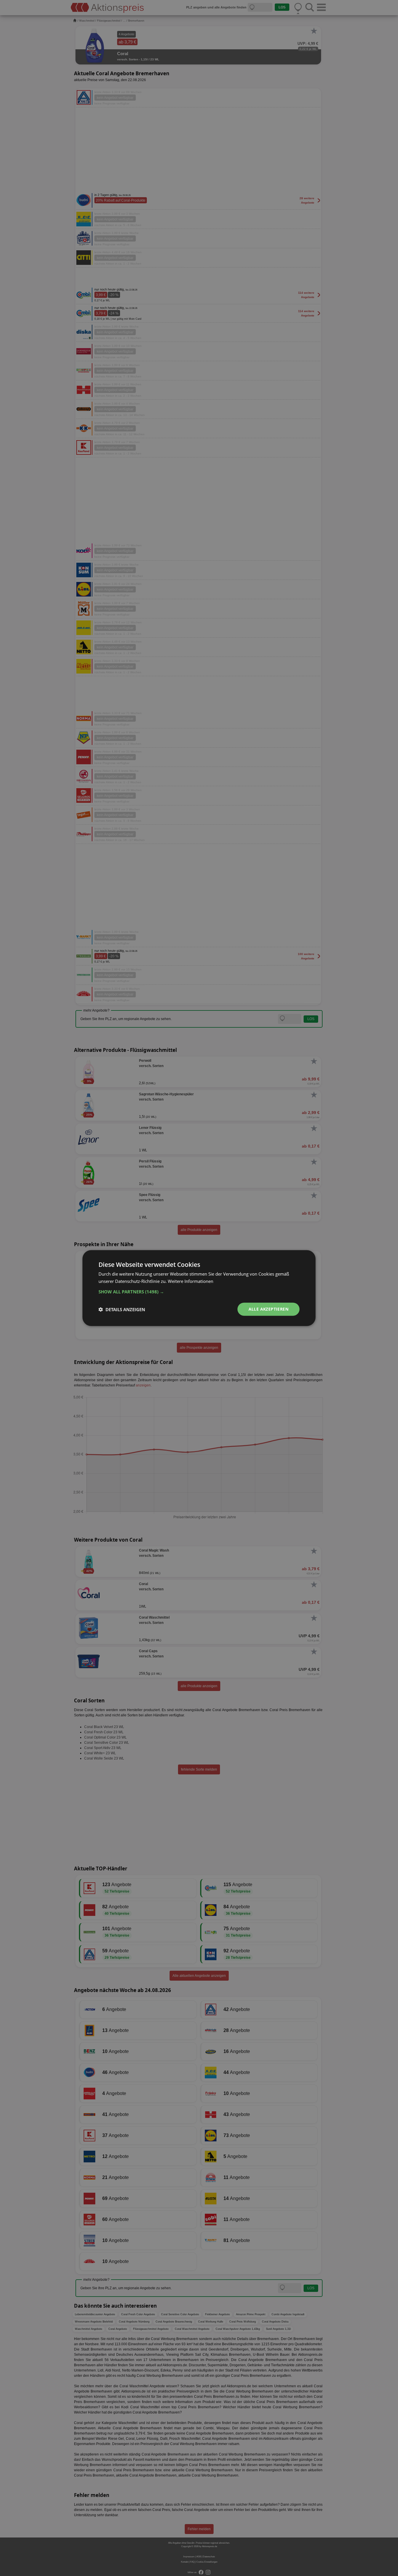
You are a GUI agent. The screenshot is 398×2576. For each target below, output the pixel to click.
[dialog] (199, 1288)
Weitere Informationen (191, 1281)
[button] (199, 1292)
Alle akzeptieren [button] (268, 1309)
